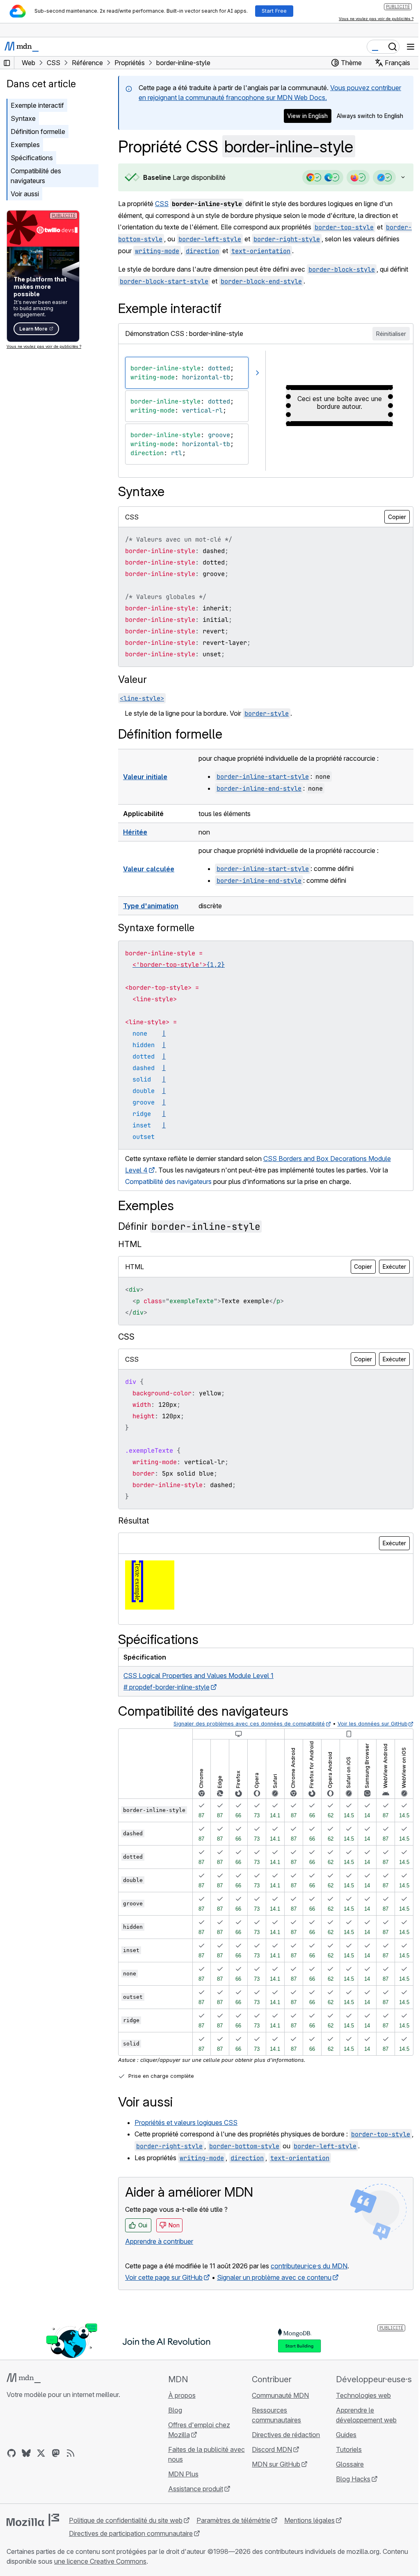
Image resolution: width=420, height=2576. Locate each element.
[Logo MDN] (24, 2378)
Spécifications (32, 158)
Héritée (135, 832)
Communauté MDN (277, 2395)
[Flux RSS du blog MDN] (71, 2453)
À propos (179, 2395)
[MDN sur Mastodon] (56, 2453)
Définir (189, 1226)
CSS (162, 204)
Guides (341, 2435)
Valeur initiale (145, 777)
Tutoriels (344, 2449)
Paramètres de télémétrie (233, 2520)
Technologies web (358, 2395)
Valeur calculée (149, 869)
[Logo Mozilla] (33, 2520)
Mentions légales (309, 2520)
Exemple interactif (37, 105)
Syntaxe (23, 118)
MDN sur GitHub (272, 2464)
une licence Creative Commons (127, 2561)
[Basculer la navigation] (411, 47)
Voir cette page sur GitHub (164, 2277)
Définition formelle (38, 132)
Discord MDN (268, 2449)
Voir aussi (25, 194)
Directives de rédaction (282, 2435)
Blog (173, 2410)
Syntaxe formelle (156, 928)
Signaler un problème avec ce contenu (274, 2277)
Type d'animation (151, 906)
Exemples (25, 145)
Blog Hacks (348, 2479)
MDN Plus (181, 2474)
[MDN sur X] (41, 2453)
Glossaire (345, 2464)
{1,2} (216, 965)
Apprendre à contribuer (159, 2241)
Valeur (132, 679)
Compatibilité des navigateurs (36, 176)
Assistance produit (193, 2489)
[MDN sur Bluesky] (26, 2453)
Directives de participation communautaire (131, 2533)
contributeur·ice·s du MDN (309, 2266)
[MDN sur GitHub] (11, 2453)
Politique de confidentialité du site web (126, 2520)
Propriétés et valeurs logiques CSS (186, 2122)
